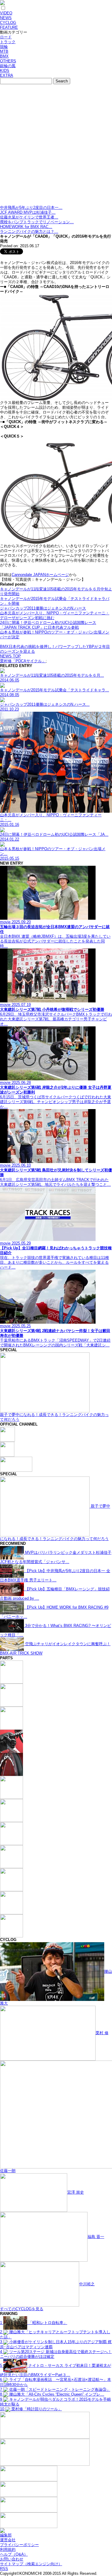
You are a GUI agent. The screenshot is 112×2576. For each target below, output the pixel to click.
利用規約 (8, 2549)
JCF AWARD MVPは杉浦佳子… (28, 212)
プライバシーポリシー (19, 2545)
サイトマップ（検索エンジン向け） (31, 2564)
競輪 (4, 47)
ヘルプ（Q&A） (14, 2554)
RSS (4, 2569)
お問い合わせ (12, 2559)
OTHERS (8, 61)
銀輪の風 (8, 66)
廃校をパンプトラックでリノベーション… (37, 222)
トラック (8, 42)
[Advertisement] (56, 146)
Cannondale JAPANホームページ (40, 575)
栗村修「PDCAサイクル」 (23, 661)
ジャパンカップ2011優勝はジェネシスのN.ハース (43, 608)
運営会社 (8, 2540)
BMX (4, 56)
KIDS (5, 71)
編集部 (6, 2535)
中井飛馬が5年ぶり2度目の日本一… (31, 208)
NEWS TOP (10, 656)
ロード (6, 37)
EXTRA (7, 75)
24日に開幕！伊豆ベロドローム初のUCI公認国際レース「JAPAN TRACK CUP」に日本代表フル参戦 (48, 625)
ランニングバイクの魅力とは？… (29, 231)
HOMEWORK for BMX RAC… (26, 227)
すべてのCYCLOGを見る (22, 2309)
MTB (4, 51)
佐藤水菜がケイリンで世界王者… (29, 217)
